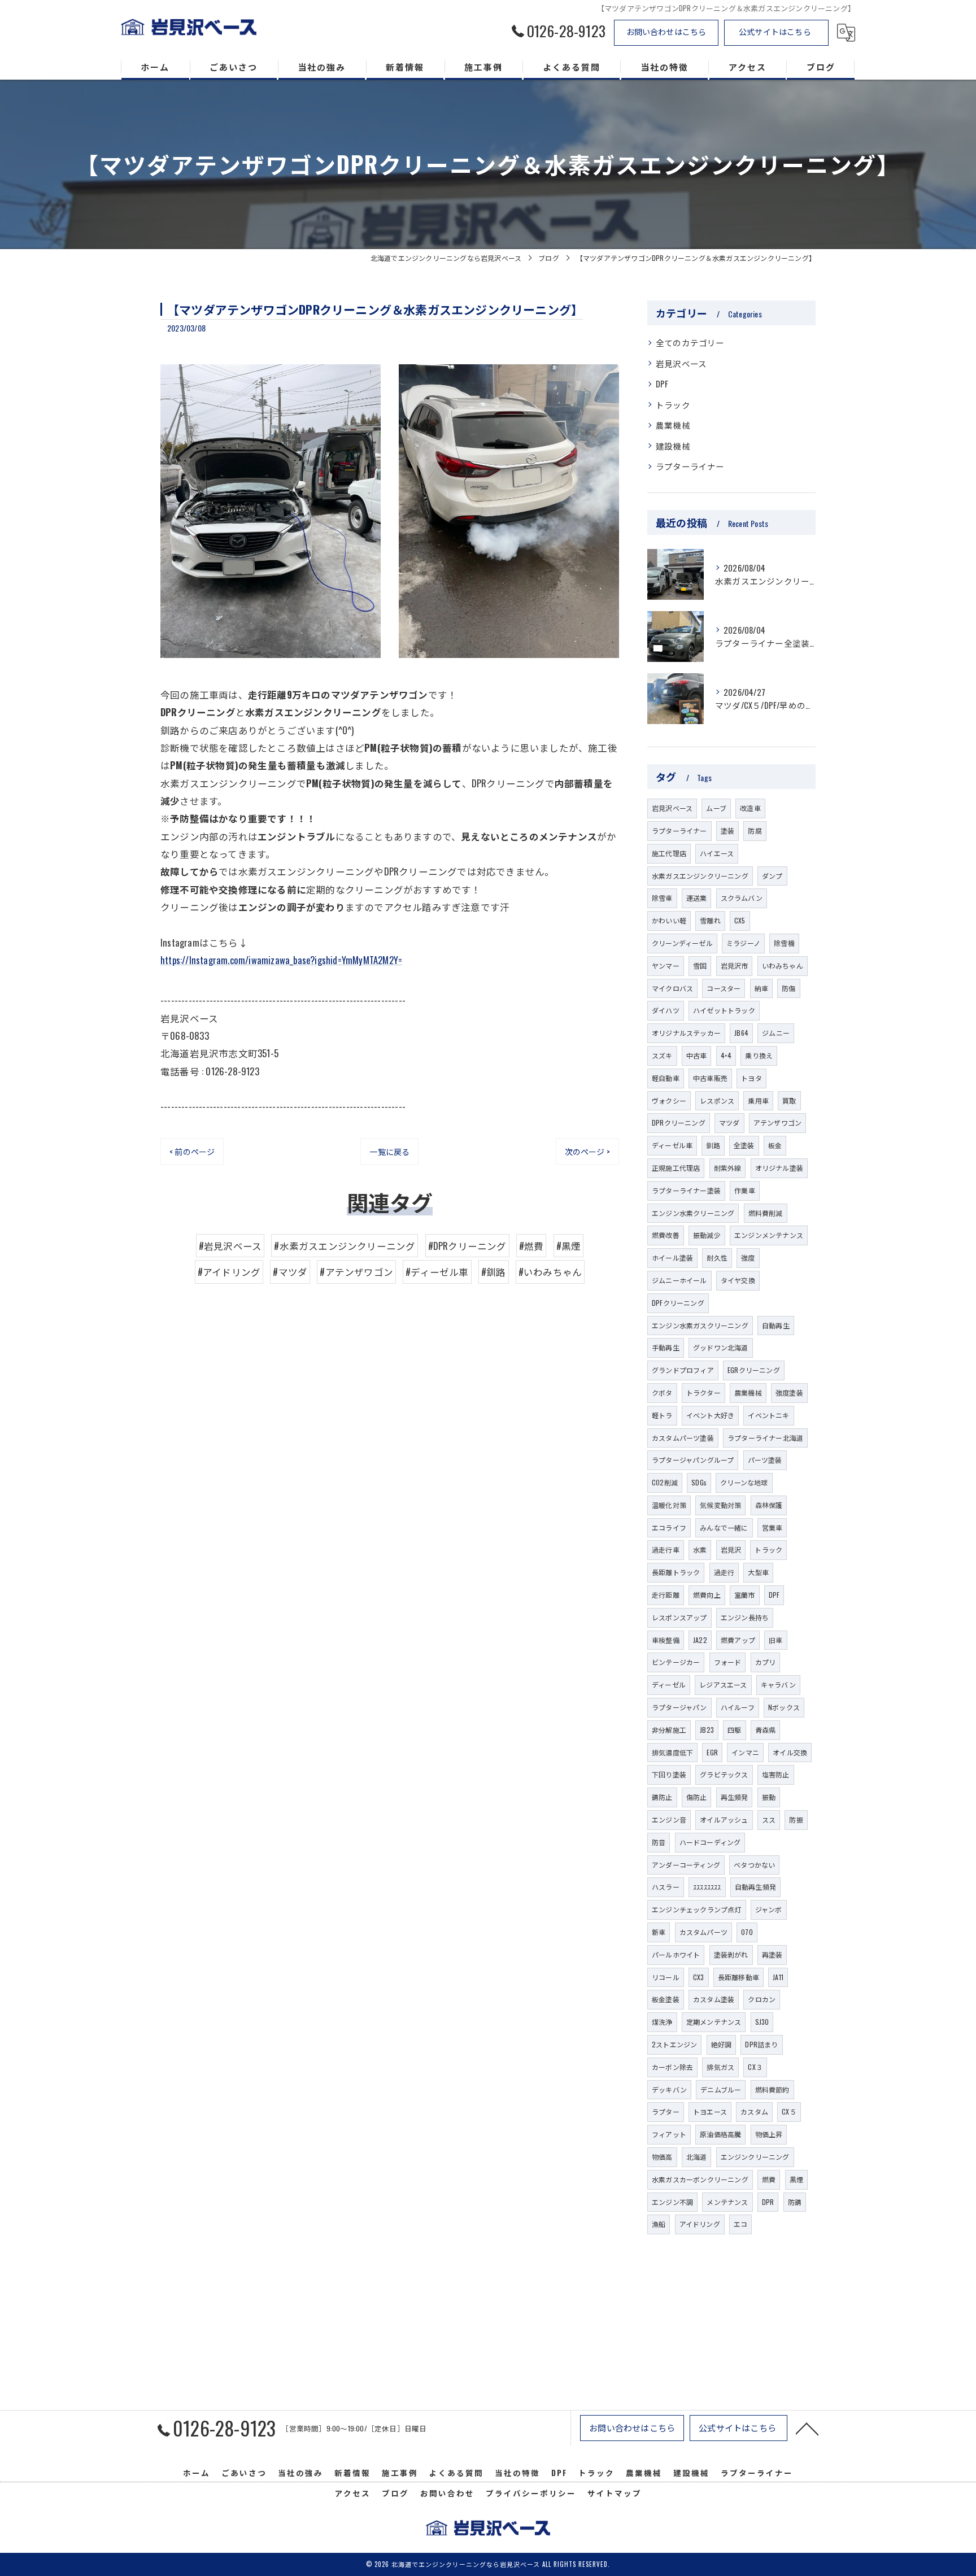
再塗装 (772, 1954)
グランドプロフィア (683, 1370)
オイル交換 (790, 1752)
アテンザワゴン (777, 1123)
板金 (775, 1145)
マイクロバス (672, 988)
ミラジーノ (743, 943)
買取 (789, 1100)
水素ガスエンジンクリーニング (700, 876)
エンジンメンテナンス (769, 1235)
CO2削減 (665, 1482)
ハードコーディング (710, 1842)
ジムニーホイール (679, 1280)
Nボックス (784, 1707)
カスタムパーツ (703, 1932)
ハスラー (666, 1887)
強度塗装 (789, 1392)
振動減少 (707, 1235)
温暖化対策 (669, 1505)
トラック (673, 405)
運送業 (697, 898)
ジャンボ (769, 1909)
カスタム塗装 (714, 1999)
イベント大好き (710, 1415)
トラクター (703, 1392)
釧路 (713, 1145)
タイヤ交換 (738, 1280)
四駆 (734, 1730)
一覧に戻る (389, 1151)
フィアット (669, 2134)
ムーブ (716, 808)
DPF (662, 384)
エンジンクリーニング (755, 2157)
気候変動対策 (720, 1505)
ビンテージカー (676, 1662)
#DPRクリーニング (467, 1246)
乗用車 (758, 1100)
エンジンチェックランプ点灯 (697, 1909)
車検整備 (666, 1640)
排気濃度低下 (672, 1752)
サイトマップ (615, 2493)
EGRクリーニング (754, 1370)
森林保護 (769, 1505)
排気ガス (720, 2067)
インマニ (745, 1752)
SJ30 (762, 2022)
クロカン (762, 1999)
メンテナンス (727, 2202)
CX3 (699, 1977)
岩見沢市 (735, 966)
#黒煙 (569, 1246)
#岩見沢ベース (230, 1246)
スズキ (662, 1055)
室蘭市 (745, 1595)
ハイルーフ (738, 1707)
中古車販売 (710, 1078)
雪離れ (710, 920)
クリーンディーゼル (682, 943)
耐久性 (717, 1258)
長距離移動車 (738, 1977)
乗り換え (759, 1055)
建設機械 (673, 446)
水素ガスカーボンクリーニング (700, 2179)
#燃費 (531, 1246)
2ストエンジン (674, 2044)
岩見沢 (731, 1549)
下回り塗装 (669, 1774)
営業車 (772, 1527)
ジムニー (776, 1033)
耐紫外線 (728, 1168)
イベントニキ (768, 1415)
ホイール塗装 (672, 1258)
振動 (769, 1797)
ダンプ (772, 876)
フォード (728, 1662)
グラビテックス (724, 1774)
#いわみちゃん (550, 1272)
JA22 (700, 1640)
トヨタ (751, 1078)
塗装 (727, 831)
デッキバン (669, 2089)
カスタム (754, 2111)
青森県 (766, 1730)
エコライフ (669, 1527)
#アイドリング (229, 1272)
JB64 (741, 1033)
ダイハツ (666, 1010)
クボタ (662, 1392)
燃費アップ (738, 1640)
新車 (659, 1932)
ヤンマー (666, 966)
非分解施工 (669, 1730)
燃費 (769, 2179)
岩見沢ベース (681, 363)
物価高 (662, 2157)
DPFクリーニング (678, 1303)
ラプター (666, 2111)
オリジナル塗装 (779, 1168)
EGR (712, 1752)
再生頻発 (735, 1797)
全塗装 (744, 1145)
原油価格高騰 (720, 2134)
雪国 (700, 966)
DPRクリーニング (679, 1123)
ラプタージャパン (679, 1707)
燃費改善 (666, 1235)
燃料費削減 (766, 1213)
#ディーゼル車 (437, 1272)
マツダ (729, 1123)
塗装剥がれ (731, 1954)
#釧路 (494, 1272)
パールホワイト (676, 1954)
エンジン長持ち (745, 1617)
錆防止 (662, 1797)
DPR (768, 2202)
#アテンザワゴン (356, 1272)
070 (747, 1932)
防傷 (788, 988)
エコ (740, 2224)
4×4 (726, 1055)
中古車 (697, 1055)
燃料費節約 (772, 2089)
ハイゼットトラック (724, 1010)
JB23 (707, 1730)
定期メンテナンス (714, 2022)
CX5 (740, 920)
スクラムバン (742, 898)
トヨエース (710, 2111)
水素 (700, 1549)
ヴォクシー (669, 1100)
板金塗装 (666, 1999)
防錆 (795, 2202)
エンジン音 (669, 1819)
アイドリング (700, 2224)
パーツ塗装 (765, 1460)
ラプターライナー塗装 (686, 1190)
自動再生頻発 (755, 1887)
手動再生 (666, 1347)
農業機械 (673, 425)
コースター (724, 988)
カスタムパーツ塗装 (683, 1438)
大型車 (758, 1572)
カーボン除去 (672, 2067)
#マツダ (290, 1272)
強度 (748, 1258)
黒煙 (796, 2179)
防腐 (755, 831)
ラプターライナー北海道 (765, 1438)
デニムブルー (721, 2089)
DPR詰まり (761, 2044)
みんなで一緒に (724, 1527)
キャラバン (778, 1684)
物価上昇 (769, 2134)
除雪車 (662, 898)
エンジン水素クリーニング (693, 1213)
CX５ (789, 2111)
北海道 (697, 2157)
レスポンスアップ (679, 1617)
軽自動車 (666, 1078)
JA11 (778, 1977)
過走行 (724, 1572)
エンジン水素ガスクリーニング (700, 1325)
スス (769, 1819)
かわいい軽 (669, 920)
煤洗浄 (662, 2022)
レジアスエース (723, 1684)
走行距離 (666, 1595)
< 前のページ (192, 1151)
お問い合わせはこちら (666, 31)
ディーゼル (669, 1684)
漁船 (659, 2224)
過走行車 (666, 1549)
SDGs (699, 1482)
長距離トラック (676, 1572)
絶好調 (722, 2044)
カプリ (766, 1662)
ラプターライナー (690, 466)
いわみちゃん (783, 966)
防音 (659, 1842)
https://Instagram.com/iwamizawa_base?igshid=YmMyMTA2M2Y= (281, 960)
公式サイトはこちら (775, 31)
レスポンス (717, 1100)
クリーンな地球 (744, 1482)
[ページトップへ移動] (807, 2428)
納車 (761, 988)
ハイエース (717, 853)
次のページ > (587, 1151)
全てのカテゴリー (690, 343)
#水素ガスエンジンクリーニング (345, 1246)
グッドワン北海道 (721, 1347)
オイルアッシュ (724, 1819)
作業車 (745, 1190)
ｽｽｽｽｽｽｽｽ (707, 1887)
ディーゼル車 (672, 1145)
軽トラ (662, 1415)
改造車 (750, 808)
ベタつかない (754, 1865)
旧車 (775, 1640)
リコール (666, 1977)
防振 (796, 1819)
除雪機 (784, 943)
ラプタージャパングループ (693, 1460)
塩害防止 (776, 1774)
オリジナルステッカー (686, 1033)
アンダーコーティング (686, 1865)
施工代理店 (669, 853)
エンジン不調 (672, 2202)
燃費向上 (707, 1595)
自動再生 (776, 1325)
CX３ (755, 2067)
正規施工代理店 (676, 1168)
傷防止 (697, 1797)
